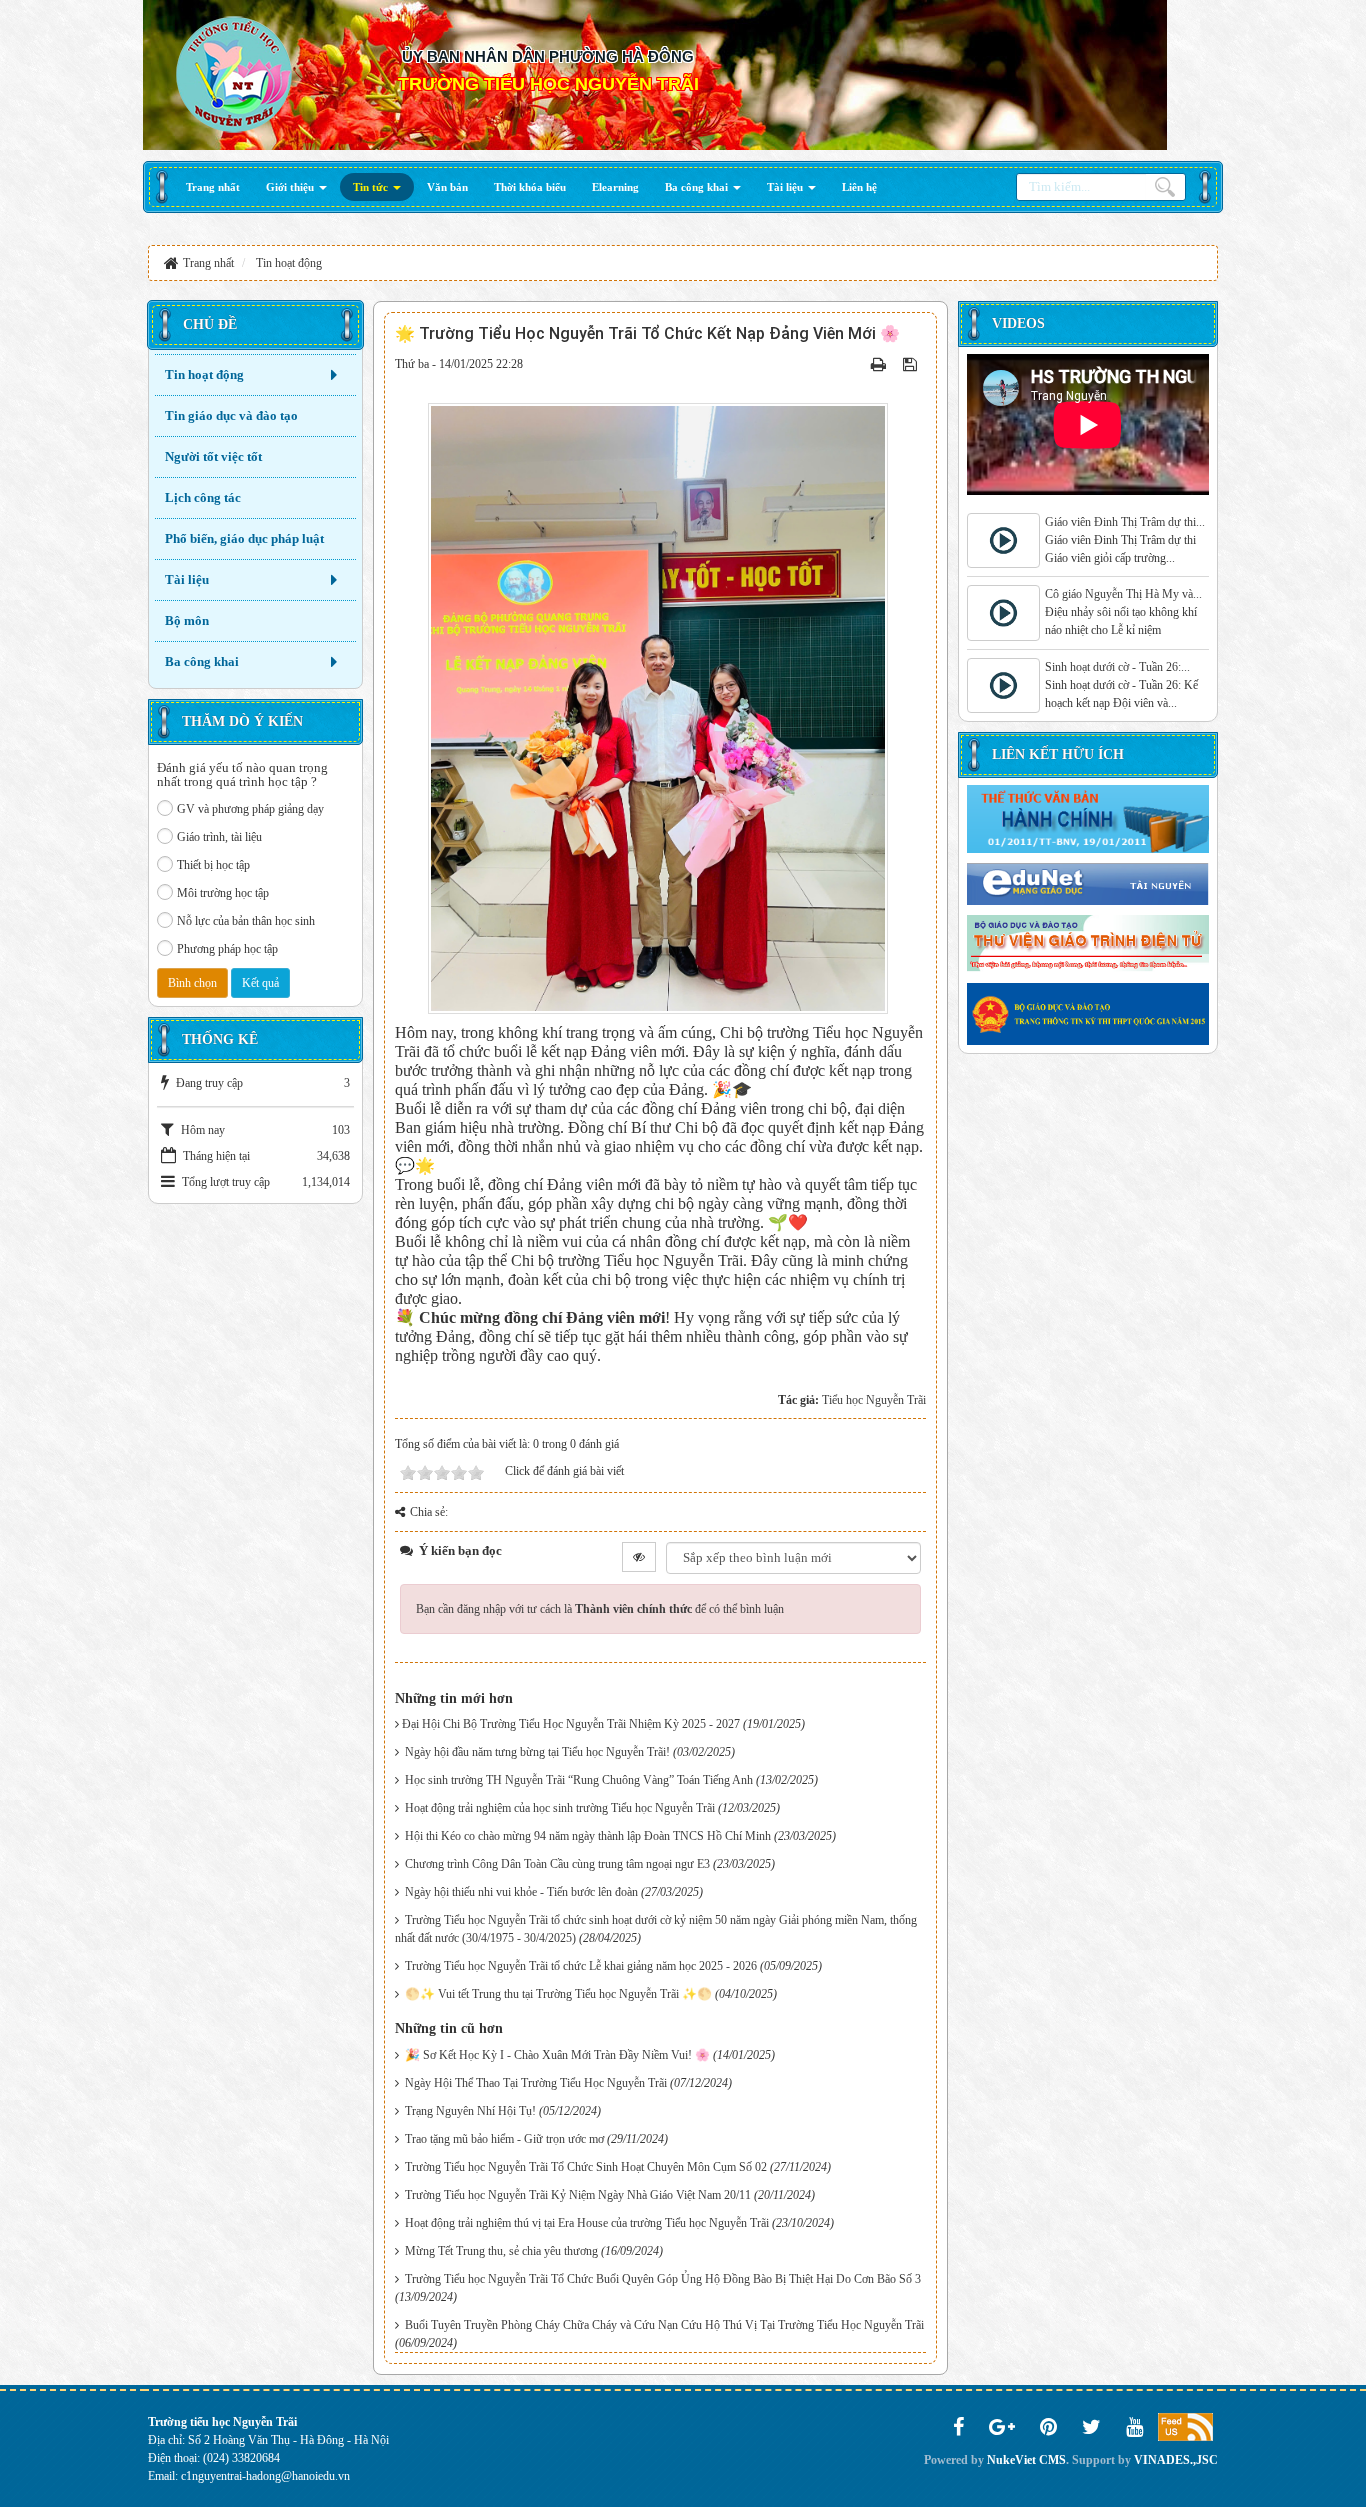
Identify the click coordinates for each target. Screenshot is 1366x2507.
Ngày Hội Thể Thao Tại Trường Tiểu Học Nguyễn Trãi (536, 2083)
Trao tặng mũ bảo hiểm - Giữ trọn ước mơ (504, 2139)
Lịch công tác (203, 497)
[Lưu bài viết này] (912, 364)
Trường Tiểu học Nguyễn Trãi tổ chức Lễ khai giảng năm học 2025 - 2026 (581, 1966)
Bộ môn (187, 620)
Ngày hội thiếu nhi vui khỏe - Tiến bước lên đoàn (521, 1892)
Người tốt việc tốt (213, 456)
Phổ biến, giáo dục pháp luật (244, 538)
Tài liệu (187, 579)
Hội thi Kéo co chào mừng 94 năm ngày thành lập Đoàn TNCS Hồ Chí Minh (588, 1836)
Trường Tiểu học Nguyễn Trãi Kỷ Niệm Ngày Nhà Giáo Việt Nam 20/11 (578, 2195)
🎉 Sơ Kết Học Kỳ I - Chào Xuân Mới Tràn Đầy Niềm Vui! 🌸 (557, 2055)
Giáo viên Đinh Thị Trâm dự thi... (1125, 522)
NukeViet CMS (1026, 2460)
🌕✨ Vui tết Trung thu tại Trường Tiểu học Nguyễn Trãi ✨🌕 (558, 1994)
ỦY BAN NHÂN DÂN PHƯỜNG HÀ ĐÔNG (548, 56)
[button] (296, 187)
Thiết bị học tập (213, 865)
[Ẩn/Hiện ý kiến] (639, 1557)
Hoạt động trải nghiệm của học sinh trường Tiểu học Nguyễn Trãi (560, 1808)
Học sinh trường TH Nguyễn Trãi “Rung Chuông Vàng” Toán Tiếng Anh (579, 1780)
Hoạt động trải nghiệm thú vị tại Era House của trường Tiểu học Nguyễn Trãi (587, 2223)
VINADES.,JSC (1176, 2460)
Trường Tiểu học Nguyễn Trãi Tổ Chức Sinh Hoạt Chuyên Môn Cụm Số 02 (586, 2167)
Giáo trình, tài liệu (219, 837)
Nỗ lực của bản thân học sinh (246, 921)
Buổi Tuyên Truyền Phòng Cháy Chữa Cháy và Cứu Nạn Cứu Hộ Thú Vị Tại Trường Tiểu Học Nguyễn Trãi (664, 2325)
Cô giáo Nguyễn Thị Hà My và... (1123, 594)
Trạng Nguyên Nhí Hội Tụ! (470, 2111)
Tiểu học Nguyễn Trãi (874, 1400)
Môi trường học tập (223, 893)
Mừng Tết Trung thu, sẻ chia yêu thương (501, 2251)
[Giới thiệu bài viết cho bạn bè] (856, 364)
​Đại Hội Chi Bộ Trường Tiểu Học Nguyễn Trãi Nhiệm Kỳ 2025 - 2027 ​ (572, 1724)
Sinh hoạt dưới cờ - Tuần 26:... (1117, 667)
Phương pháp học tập (227, 949)
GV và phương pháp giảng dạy (250, 809)
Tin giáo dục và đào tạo (231, 415)
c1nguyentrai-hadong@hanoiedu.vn (265, 2476)
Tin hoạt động (204, 374)
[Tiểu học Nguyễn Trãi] (233, 73)
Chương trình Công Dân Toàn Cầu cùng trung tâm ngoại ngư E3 (557, 1864)
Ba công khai (202, 661)
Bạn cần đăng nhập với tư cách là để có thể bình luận (600, 1609)
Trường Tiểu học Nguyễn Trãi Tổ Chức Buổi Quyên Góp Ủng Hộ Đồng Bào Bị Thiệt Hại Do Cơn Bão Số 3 (663, 2279)
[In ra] (880, 364)
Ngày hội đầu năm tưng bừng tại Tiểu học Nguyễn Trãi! (537, 1752)
